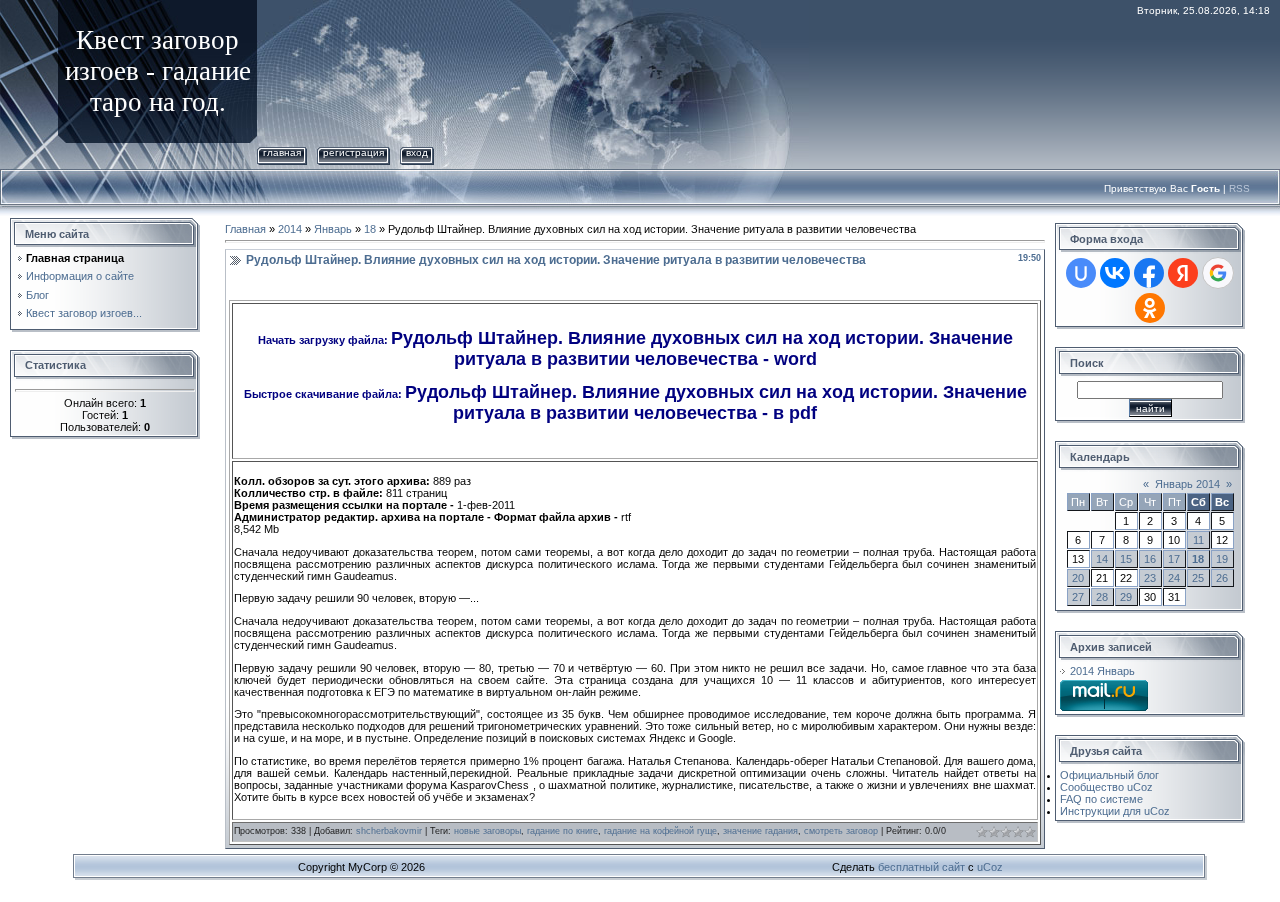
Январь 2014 (1187, 484)
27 (1078, 597)
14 (1102, 559)
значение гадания (760, 831)
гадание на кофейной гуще (660, 831)
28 (1102, 597)
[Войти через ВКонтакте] (1115, 273)
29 (1126, 597)
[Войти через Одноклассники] (1150, 308)
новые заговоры (487, 831)
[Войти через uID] (1081, 273)
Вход (417, 152)
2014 (290, 229)
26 (1222, 578)
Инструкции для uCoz (1115, 811)
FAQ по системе (1101, 799)
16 (1150, 559)
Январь (333, 229)
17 (1174, 559)
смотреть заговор (841, 831)
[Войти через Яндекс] (1183, 273)
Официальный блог (1109, 775)
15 (1126, 559)
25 (1198, 578)
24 (1174, 578)
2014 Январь (1102, 671)
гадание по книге (562, 831)
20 (1078, 578)
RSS (1239, 188)
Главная (282, 152)
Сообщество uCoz (1106, 787)
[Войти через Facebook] (1149, 273)
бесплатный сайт (921, 867)
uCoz (990, 867)
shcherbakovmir (389, 831)
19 (1222, 559)
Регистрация (353, 152)
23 (1150, 578)
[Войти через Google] (1218, 273)
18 (370, 229)
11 (1198, 540)
